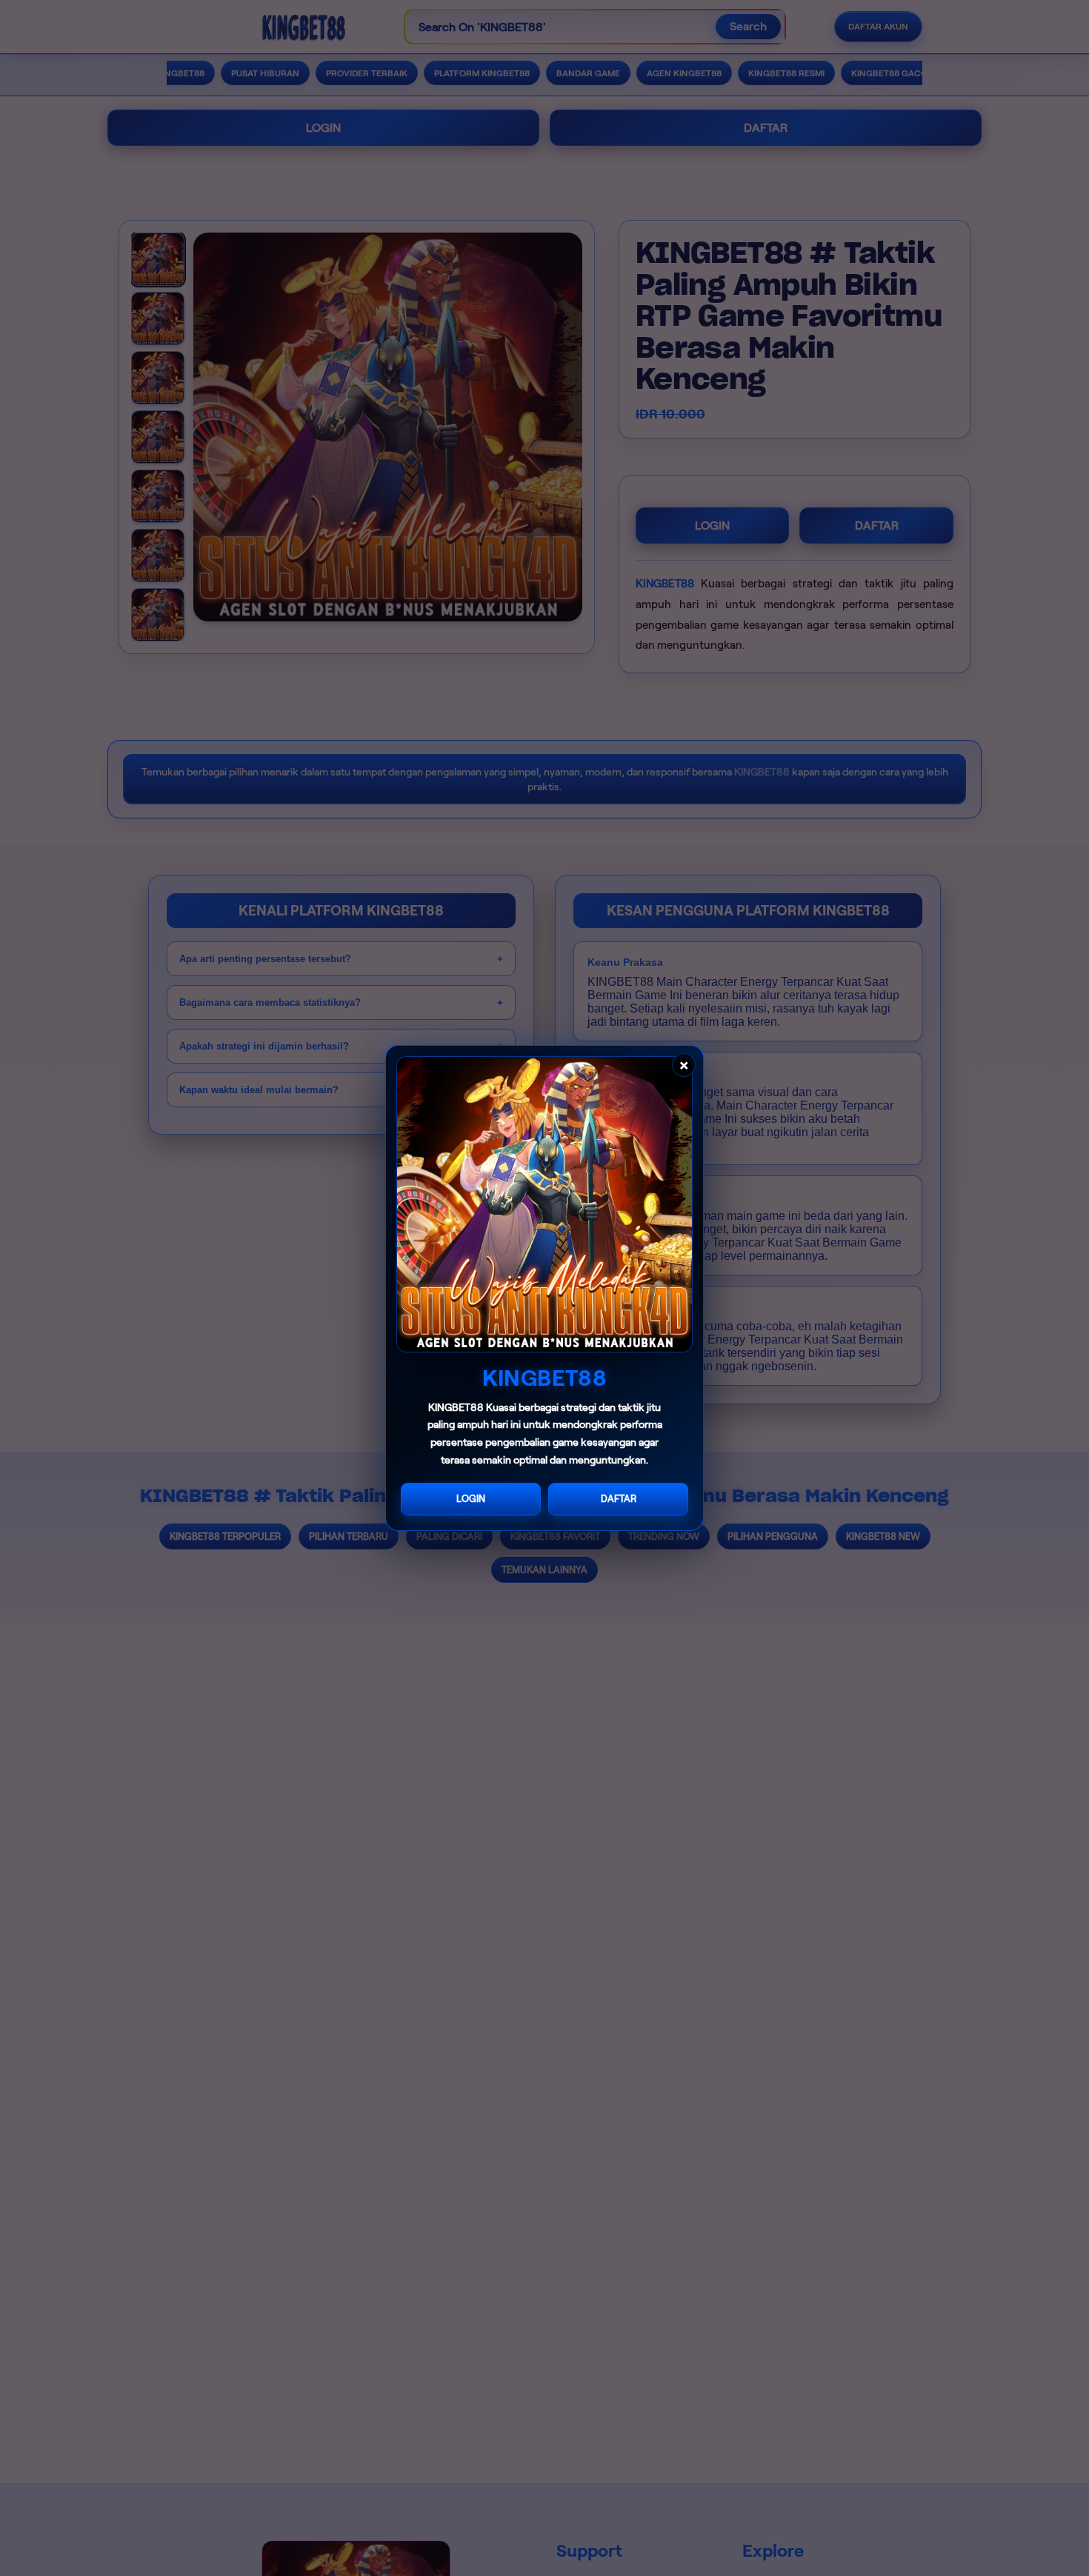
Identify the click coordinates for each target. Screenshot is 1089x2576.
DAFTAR (619, 1499)
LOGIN (471, 1499)
